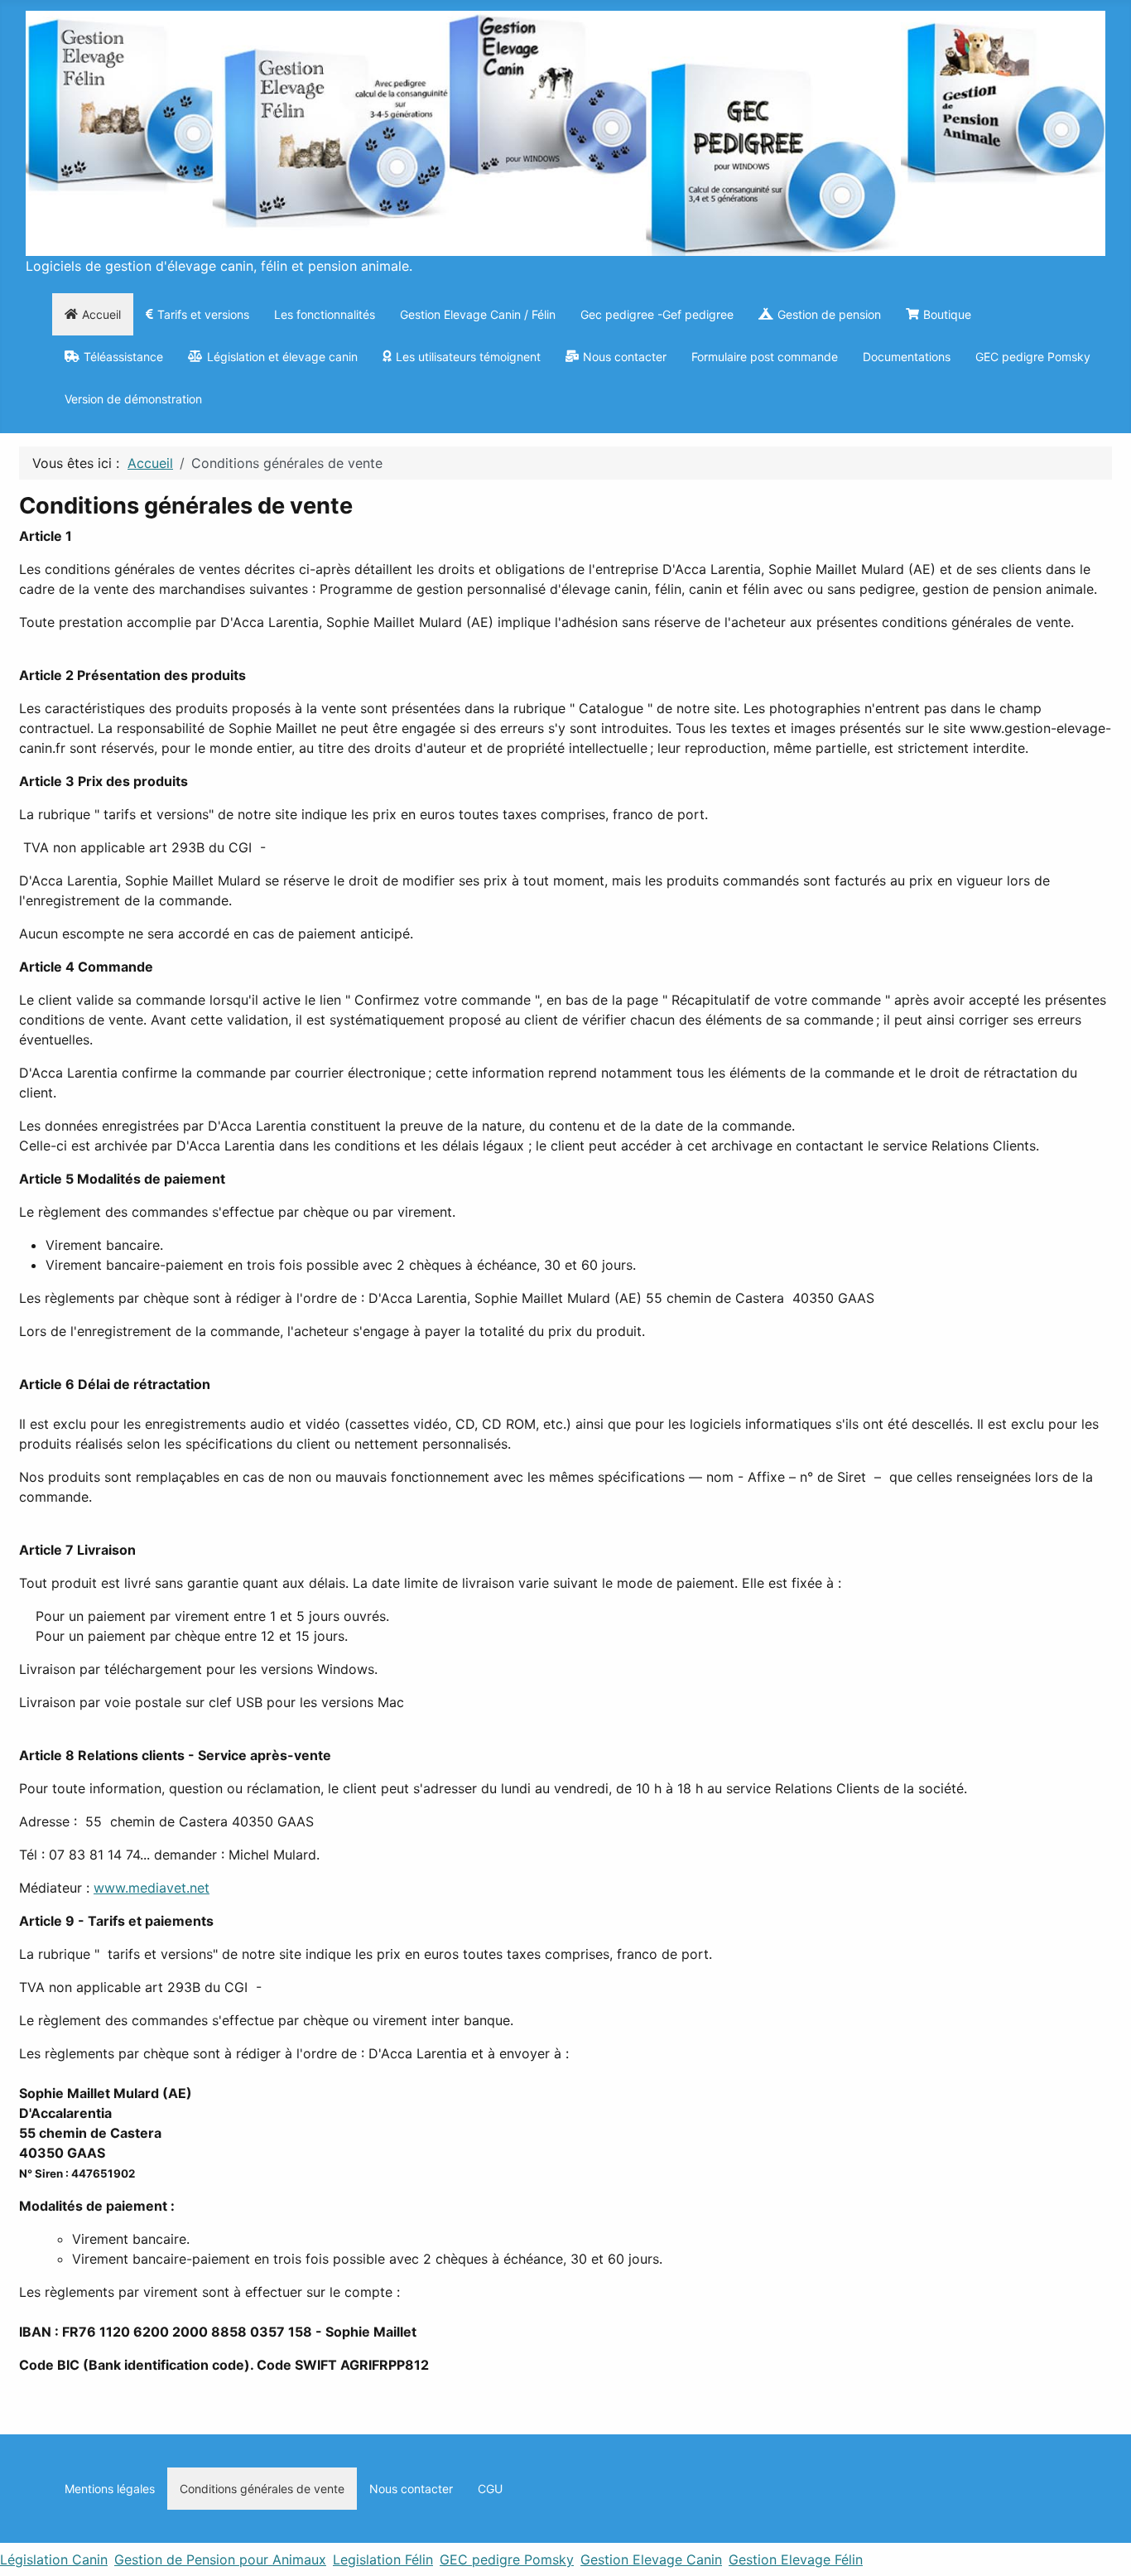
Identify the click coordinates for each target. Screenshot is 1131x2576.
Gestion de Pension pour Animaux (220, 2559)
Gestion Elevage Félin (796, 2559)
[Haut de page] (1110, 2555)
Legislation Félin (383, 2559)
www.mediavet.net (152, 1888)
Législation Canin (54, 2559)
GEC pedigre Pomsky (507, 2559)
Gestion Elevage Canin (651, 2559)
